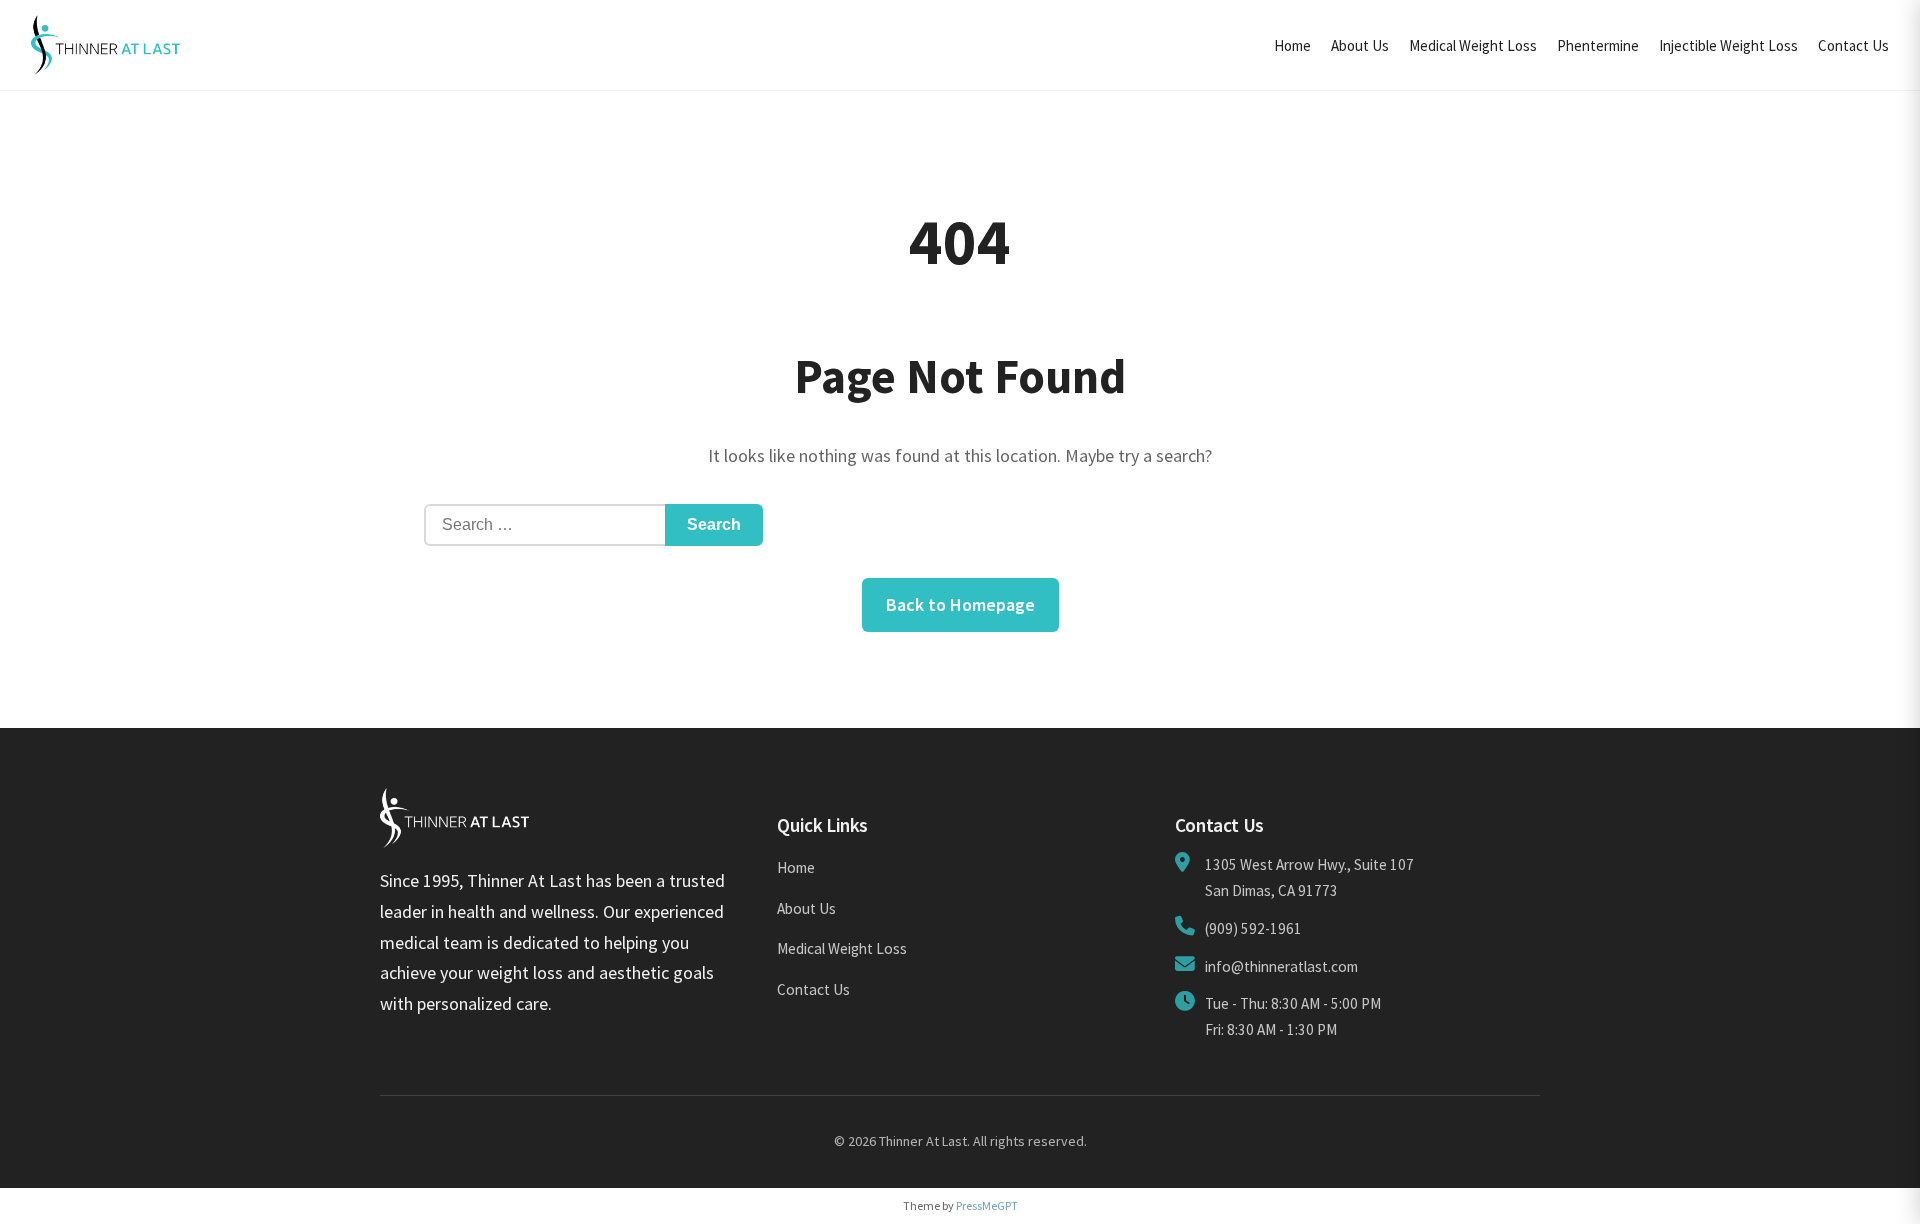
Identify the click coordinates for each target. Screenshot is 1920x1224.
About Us (1360, 45)
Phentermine (1598, 45)
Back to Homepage (960, 604)
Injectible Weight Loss (1728, 45)
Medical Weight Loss (1473, 45)
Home (1292, 45)
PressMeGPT (987, 1205)
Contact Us (1853, 45)
